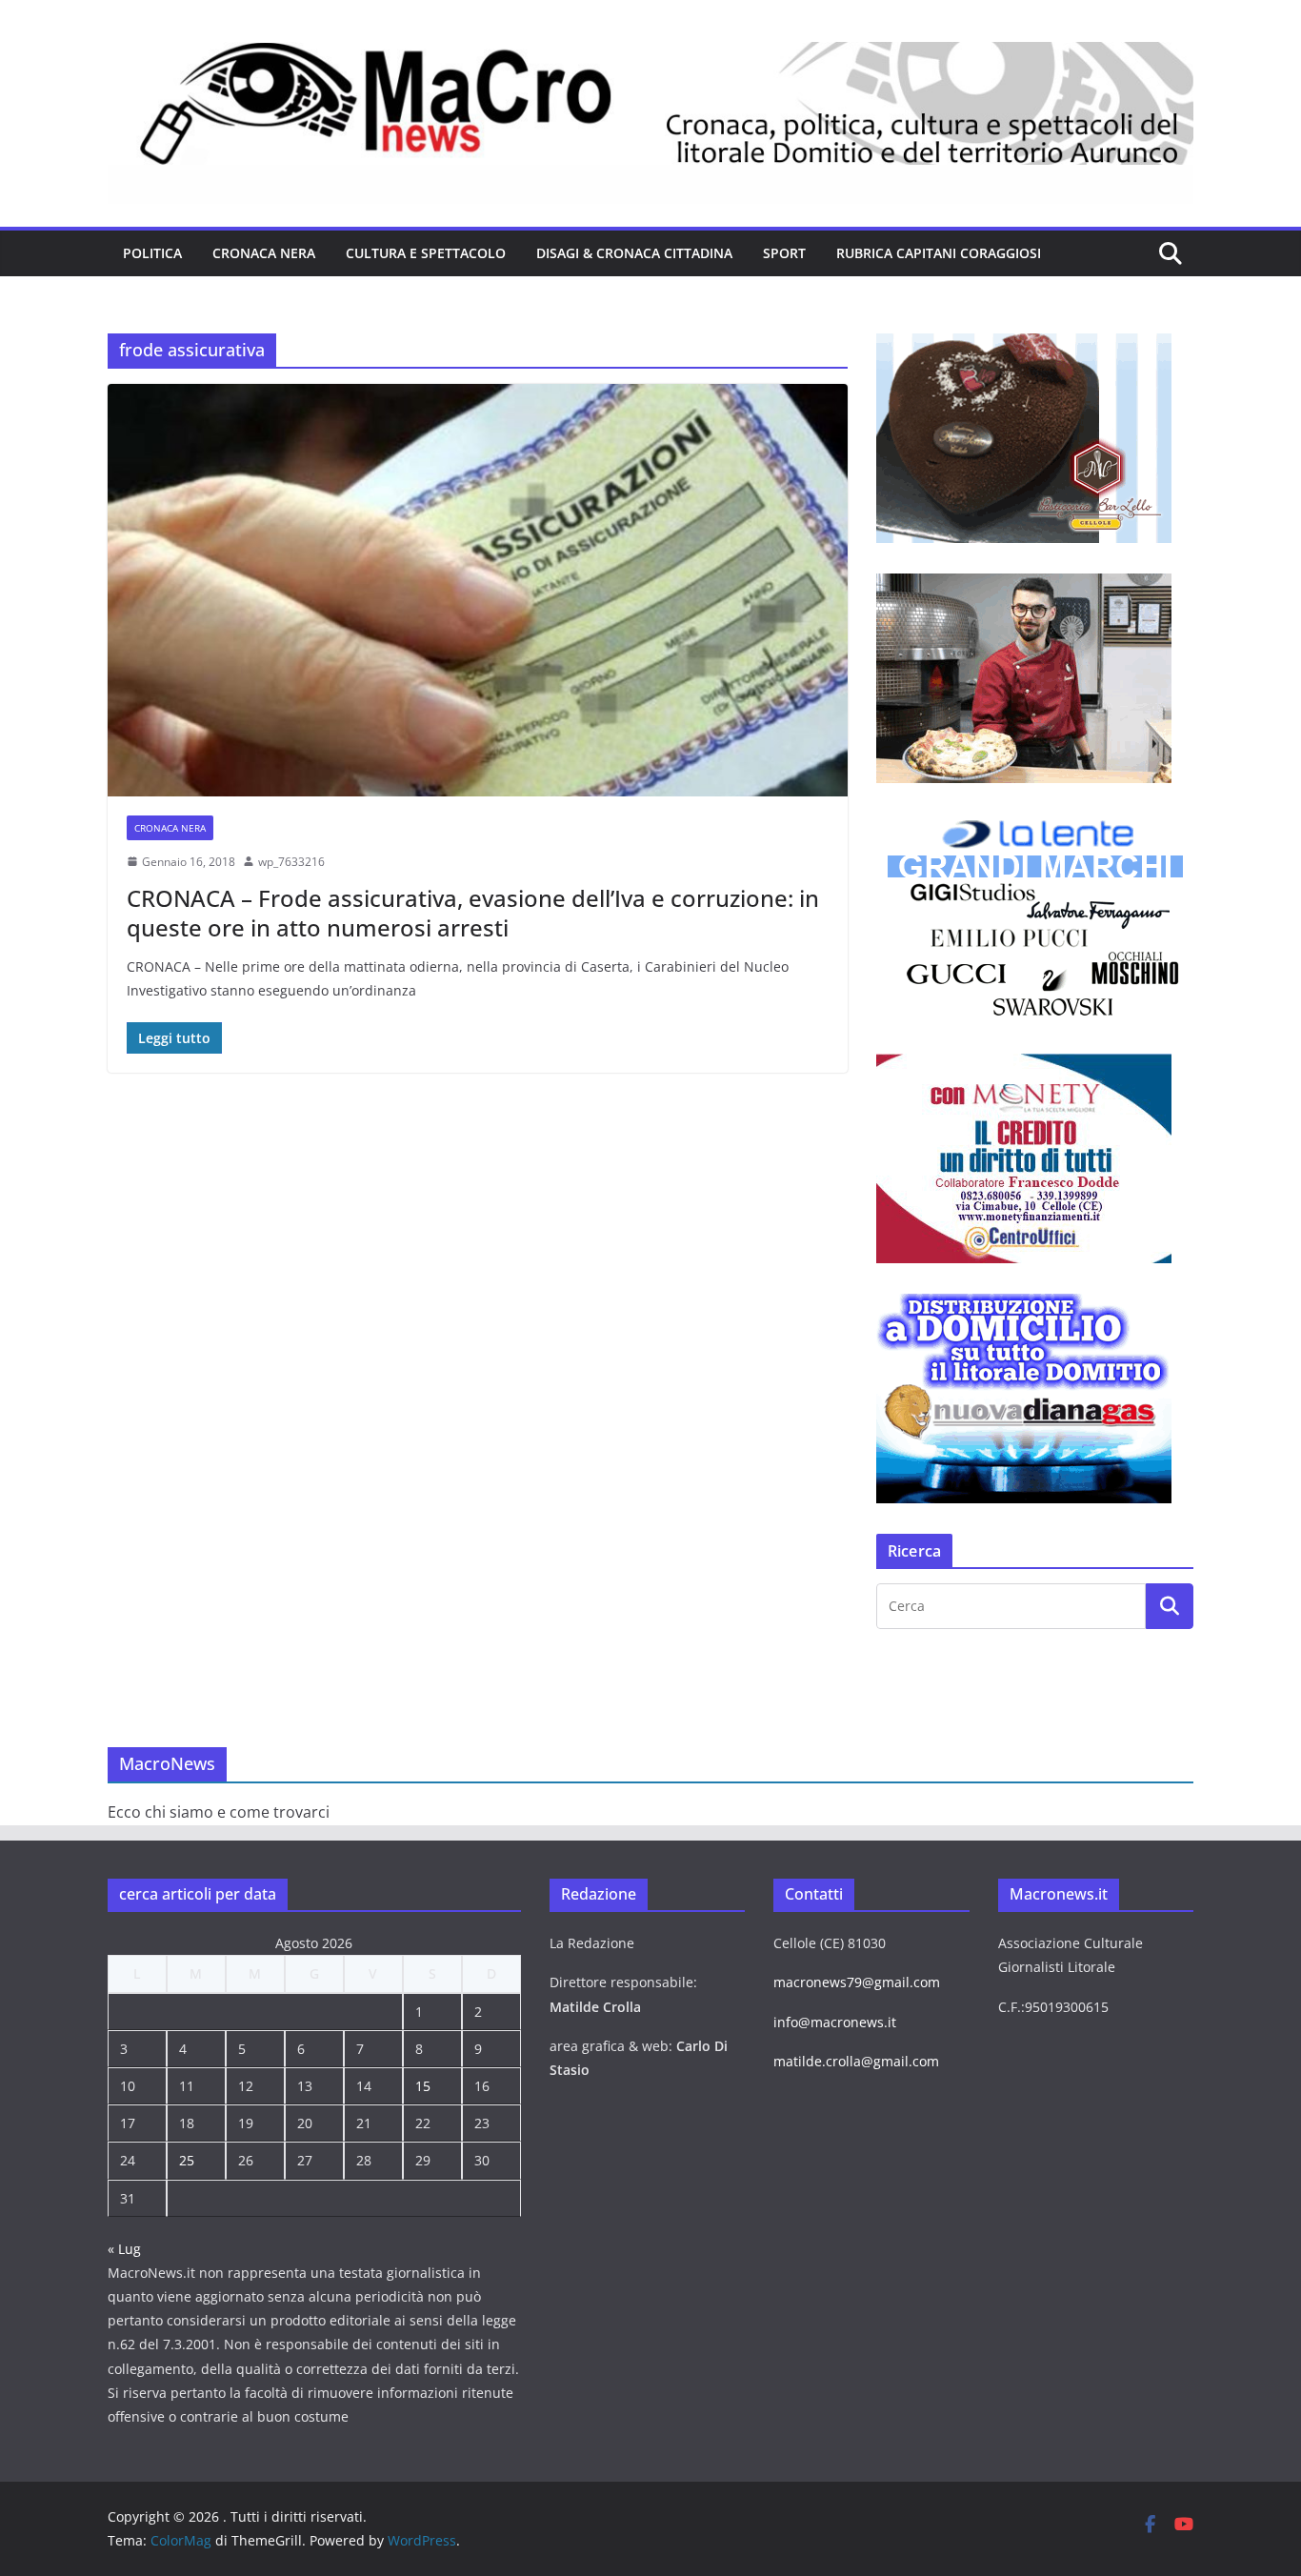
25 (187, 2160)
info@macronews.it (835, 2022)
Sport (784, 253)
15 (423, 2086)
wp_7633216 (291, 862)
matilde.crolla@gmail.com (856, 2061)
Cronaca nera (264, 253)
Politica (152, 253)
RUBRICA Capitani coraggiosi (939, 253)
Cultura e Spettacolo (426, 253)
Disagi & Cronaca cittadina (634, 253)
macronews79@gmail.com (857, 1982)
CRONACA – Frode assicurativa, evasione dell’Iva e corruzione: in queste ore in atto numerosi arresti (473, 913)
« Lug (124, 2249)
